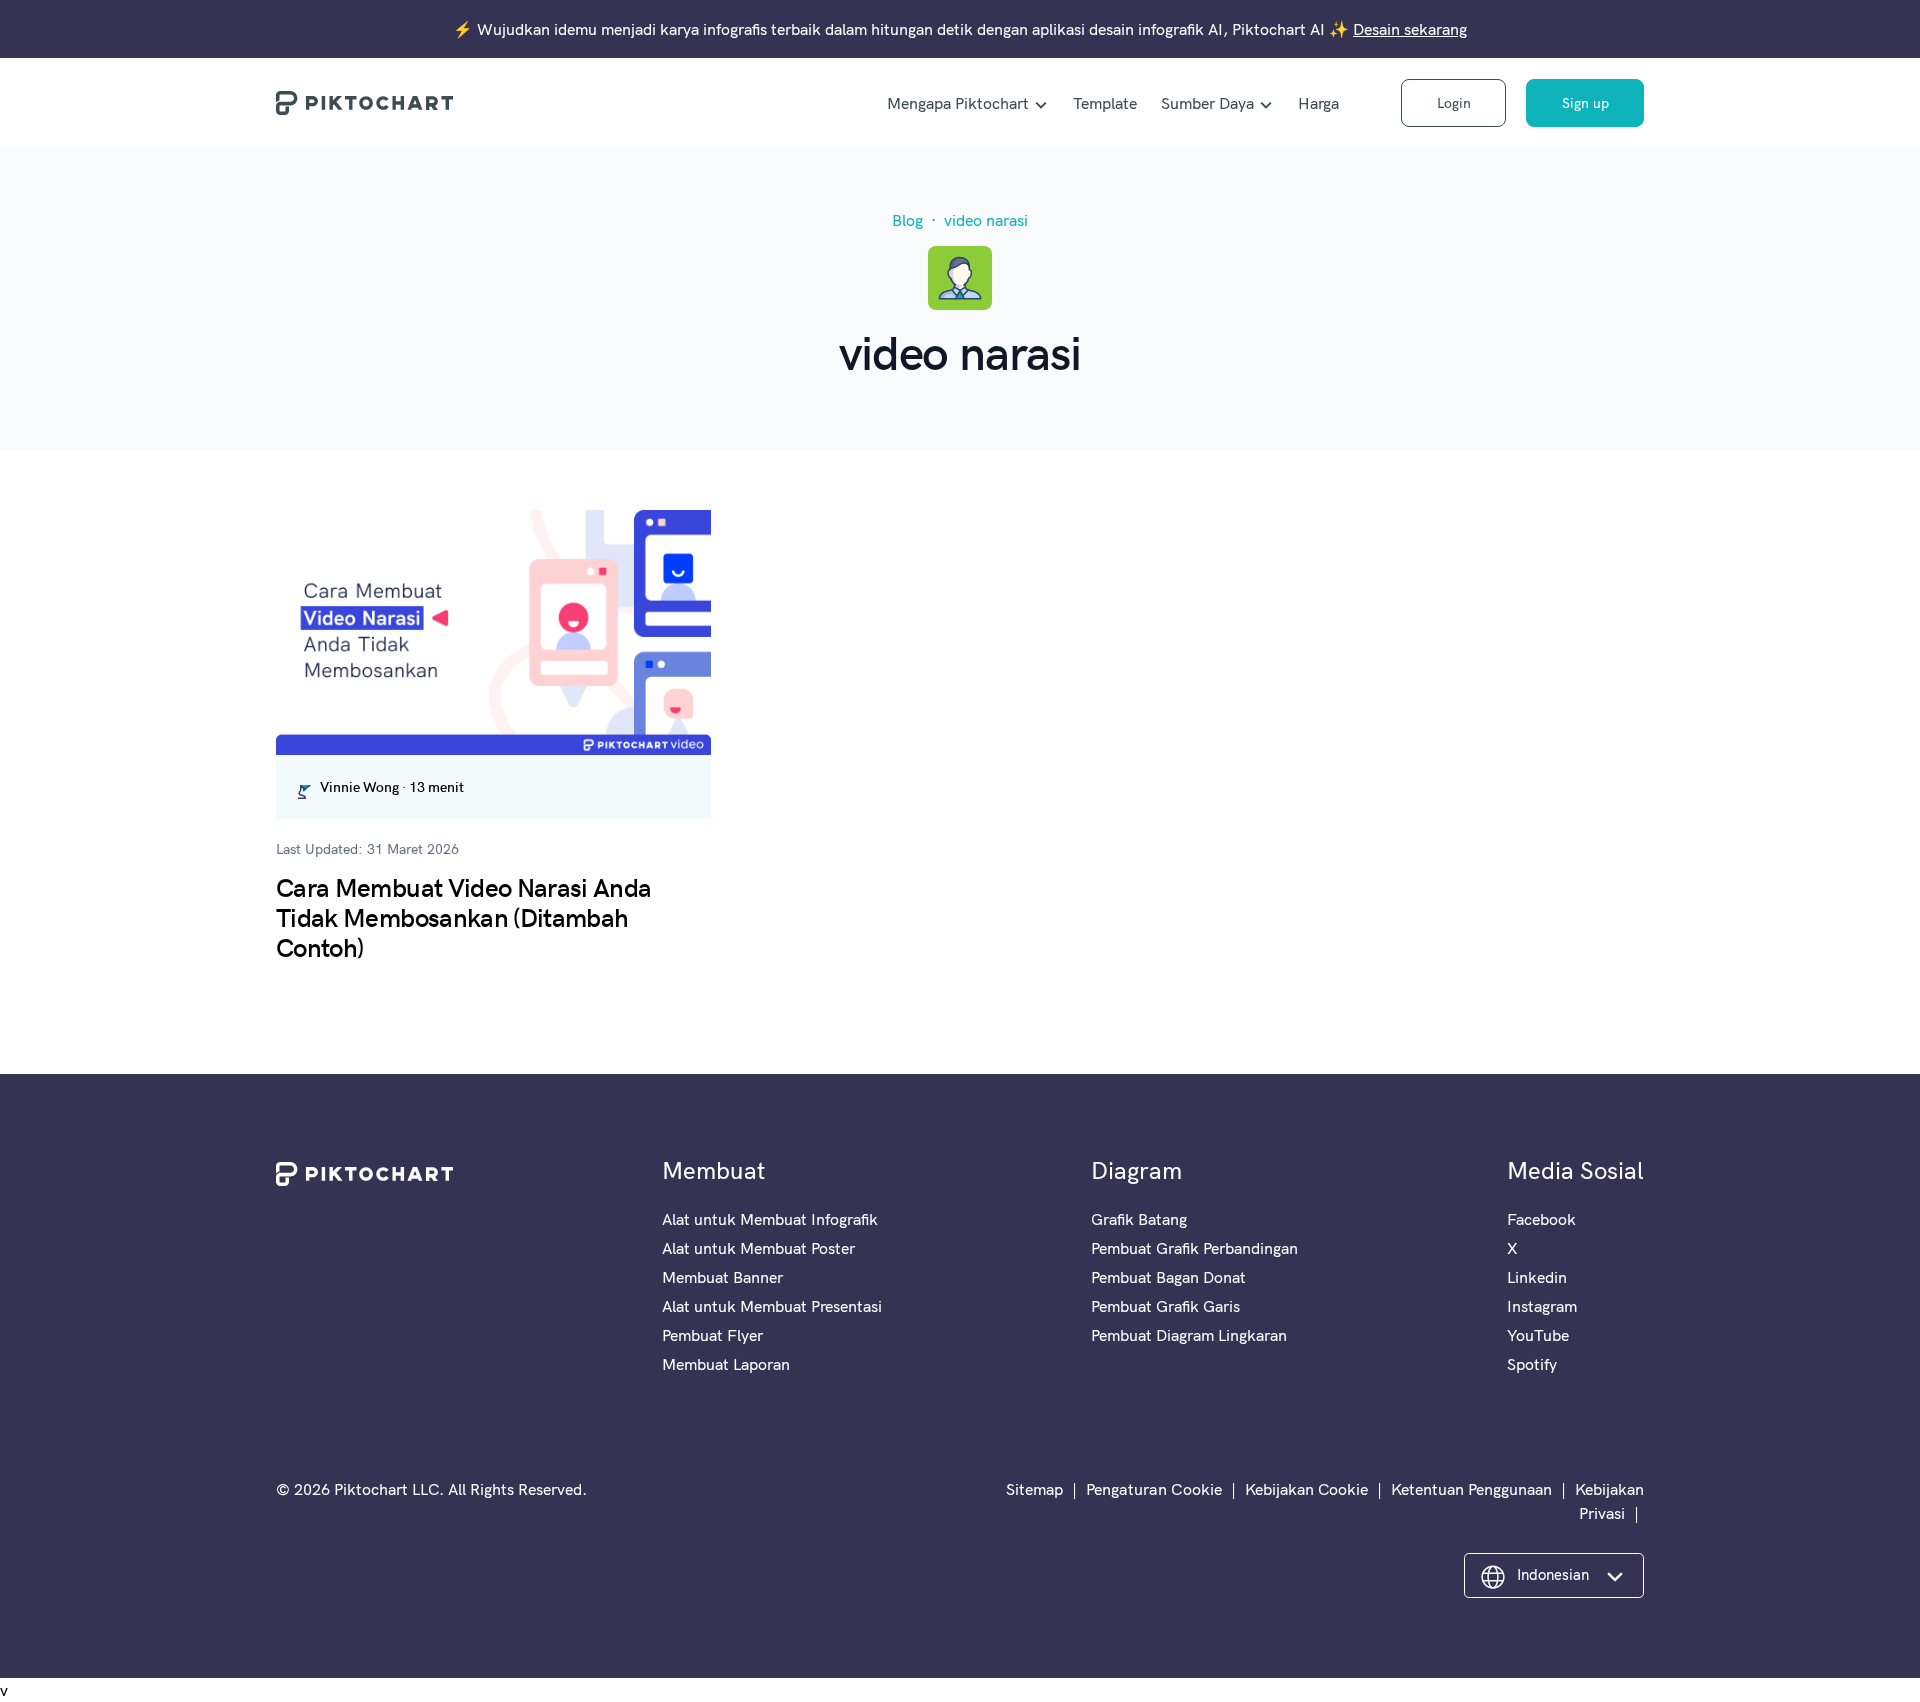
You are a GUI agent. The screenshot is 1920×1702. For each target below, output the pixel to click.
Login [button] (1454, 103)
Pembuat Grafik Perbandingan (1194, 1248)
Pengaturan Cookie (1154, 1489)
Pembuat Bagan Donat (1168, 1277)
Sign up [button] (1585, 103)
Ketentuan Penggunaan (1471, 1489)
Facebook (1541, 1219)
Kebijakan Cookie (1306, 1489)
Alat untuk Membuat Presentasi (772, 1306)
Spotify (1532, 1364)
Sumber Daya (1207, 103)
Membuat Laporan (726, 1364)
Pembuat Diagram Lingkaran (1189, 1335)
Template (1105, 103)
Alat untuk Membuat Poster (758, 1248)
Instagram (1542, 1306)
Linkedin (1537, 1277)
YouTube (1538, 1335)
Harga (1318, 103)
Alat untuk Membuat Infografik (770, 1219)
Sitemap (1034, 1489)
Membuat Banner (722, 1277)
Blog (907, 220)
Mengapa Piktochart (958, 103)
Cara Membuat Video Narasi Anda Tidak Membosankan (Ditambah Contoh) (464, 916)
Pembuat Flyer (712, 1335)
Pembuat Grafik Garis (1165, 1306)
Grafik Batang (1139, 1219)
